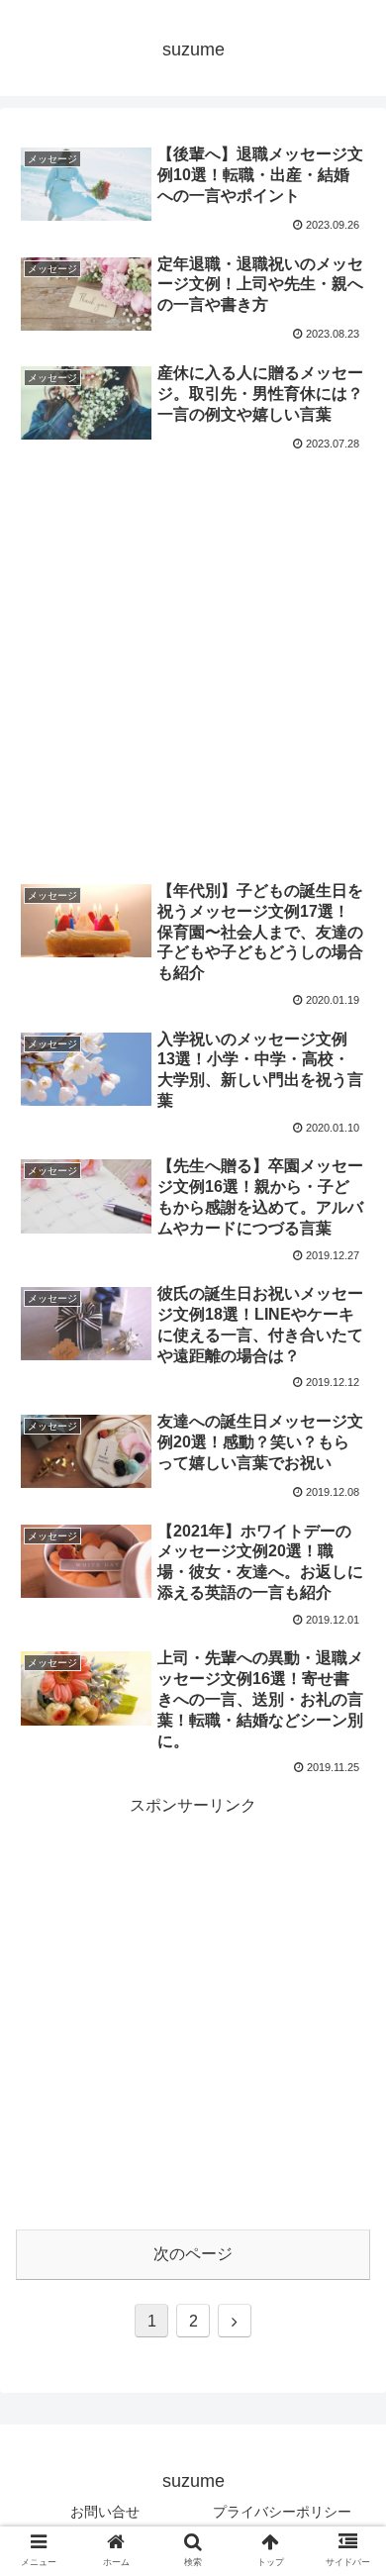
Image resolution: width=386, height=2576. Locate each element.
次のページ (193, 2254)
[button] (347, 2540)
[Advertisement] (193, 660)
